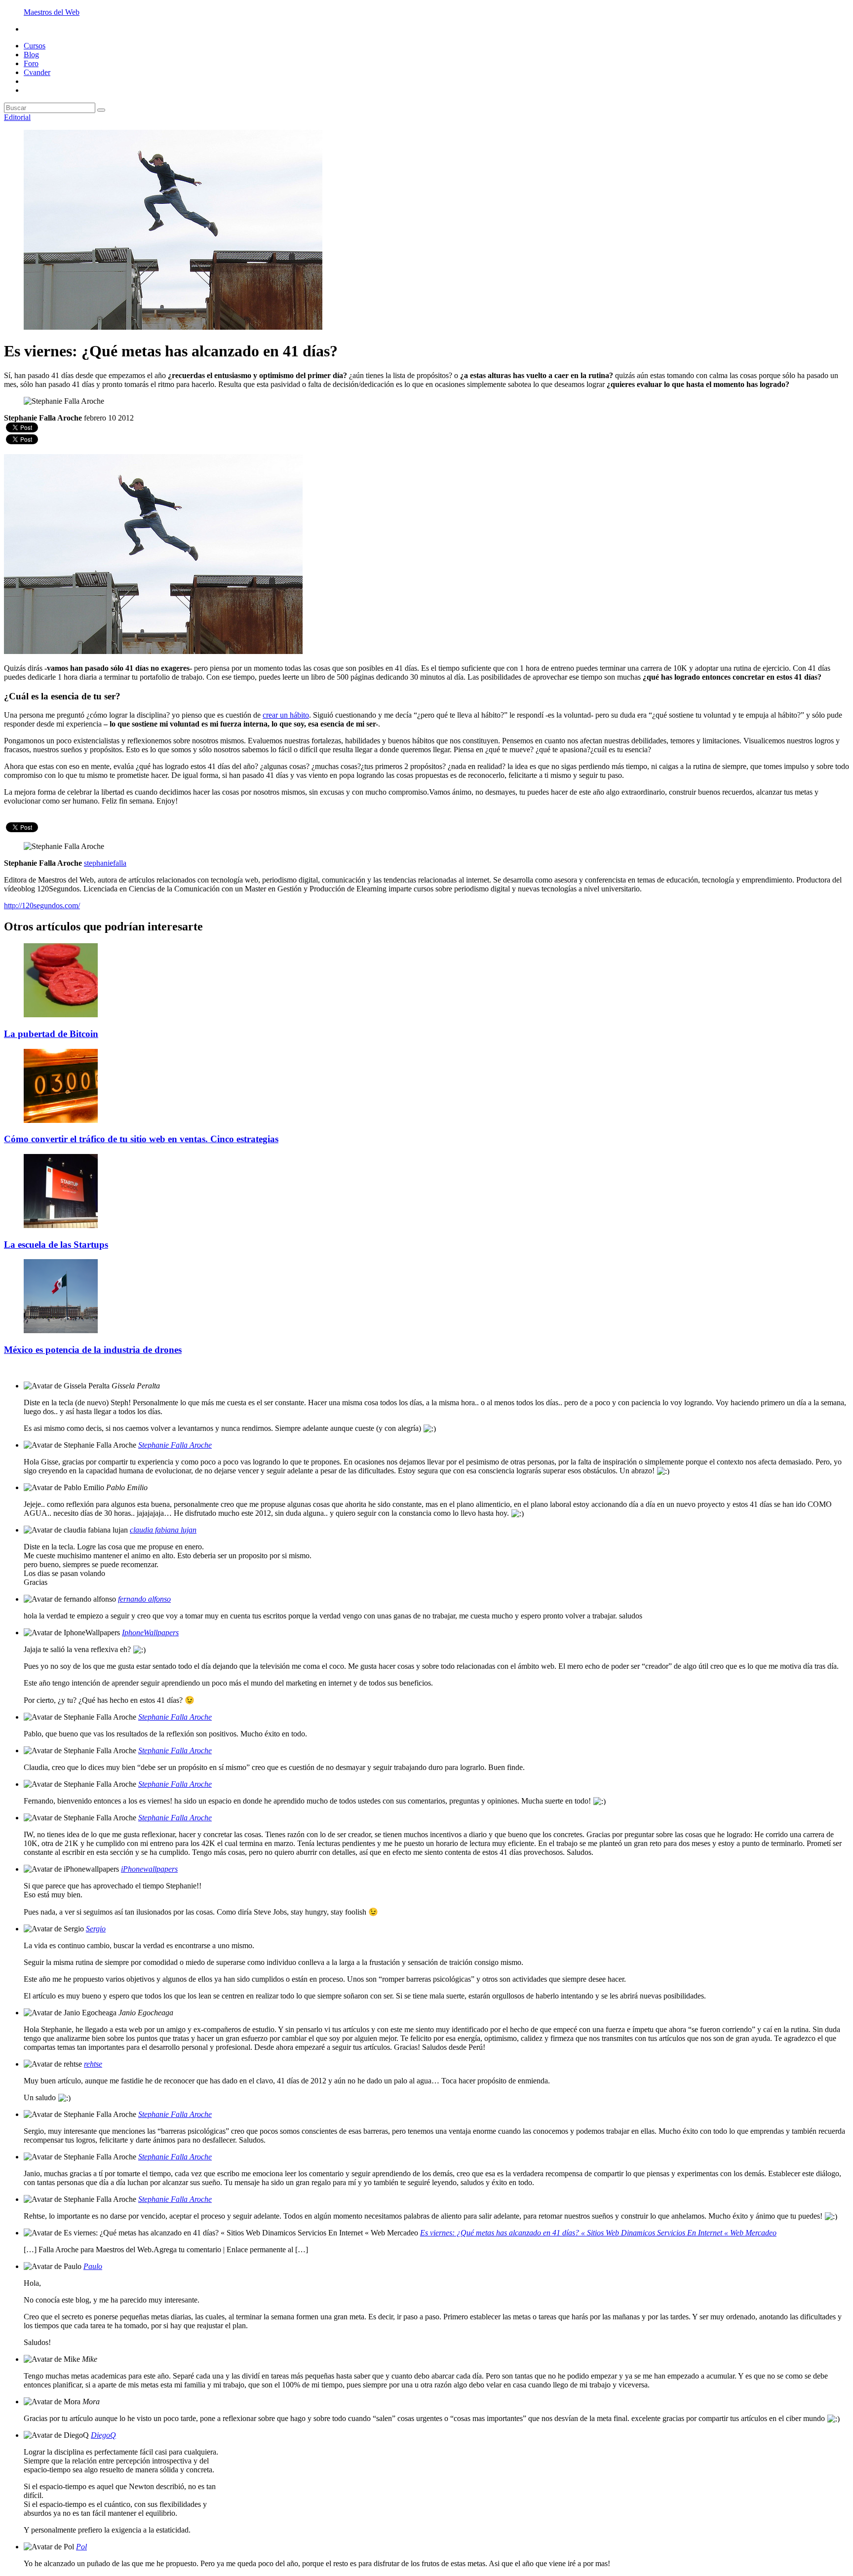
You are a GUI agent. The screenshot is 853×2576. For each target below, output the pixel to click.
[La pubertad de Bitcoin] (61, 1015)
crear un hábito (286, 715)
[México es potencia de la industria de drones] (61, 1330)
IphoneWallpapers (150, 1633)
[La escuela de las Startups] (61, 1225)
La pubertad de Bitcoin (51, 1034)
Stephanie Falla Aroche (175, 1445)
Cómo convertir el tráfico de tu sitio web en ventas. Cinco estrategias (141, 1139)
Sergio (96, 1929)
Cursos (35, 46)
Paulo (93, 2266)
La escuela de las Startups (56, 1245)
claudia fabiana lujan (163, 1530)
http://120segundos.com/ (42, 905)
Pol (81, 2547)
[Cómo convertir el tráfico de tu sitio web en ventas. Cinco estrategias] (61, 1120)
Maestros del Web (52, 12)
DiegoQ (103, 2435)
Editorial (17, 117)
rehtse (93, 2064)
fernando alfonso (144, 1599)
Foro (31, 63)
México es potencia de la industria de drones (93, 1350)
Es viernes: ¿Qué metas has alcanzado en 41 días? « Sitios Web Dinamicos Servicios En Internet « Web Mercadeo (598, 2233)
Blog (31, 55)
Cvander (37, 72)
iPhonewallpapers (149, 1869)
